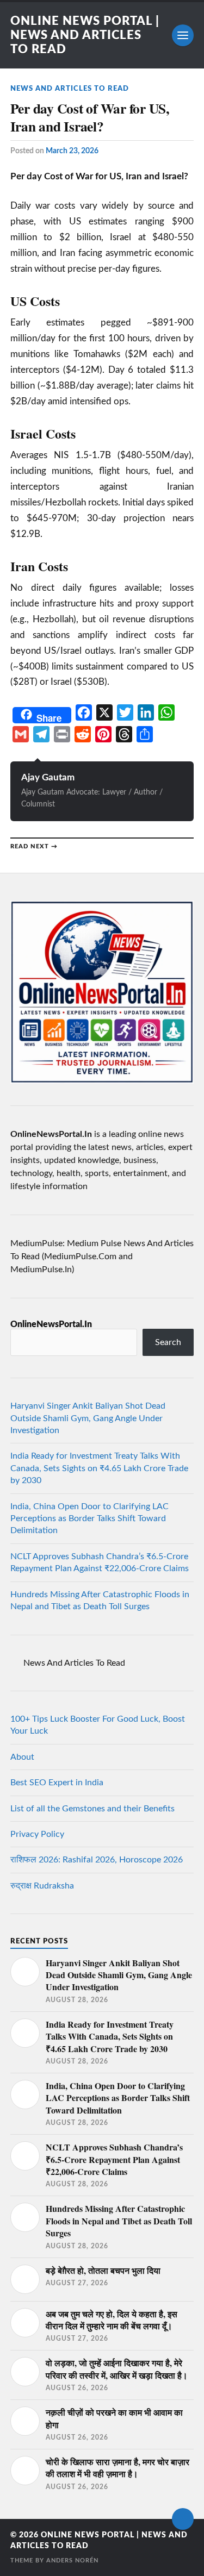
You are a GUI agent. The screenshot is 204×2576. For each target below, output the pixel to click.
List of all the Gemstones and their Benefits (92, 1809)
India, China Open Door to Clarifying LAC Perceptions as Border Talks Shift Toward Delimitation (89, 1519)
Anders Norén (72, 2561)
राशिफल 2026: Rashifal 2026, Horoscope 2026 (97, 1860)
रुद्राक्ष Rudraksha (42, 1886)
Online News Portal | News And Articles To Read (85, 35)
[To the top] (183, 2519)
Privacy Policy (37, 1834)
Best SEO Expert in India (57, 1783)
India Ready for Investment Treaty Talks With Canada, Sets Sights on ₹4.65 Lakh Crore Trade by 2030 (99, 1468)
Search (168, 1342)
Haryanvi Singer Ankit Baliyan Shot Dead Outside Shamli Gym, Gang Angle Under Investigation (88, 1418)
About (22, 1757)
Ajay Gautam (48, 777)
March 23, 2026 (72, 151)
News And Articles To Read (70, 89)
